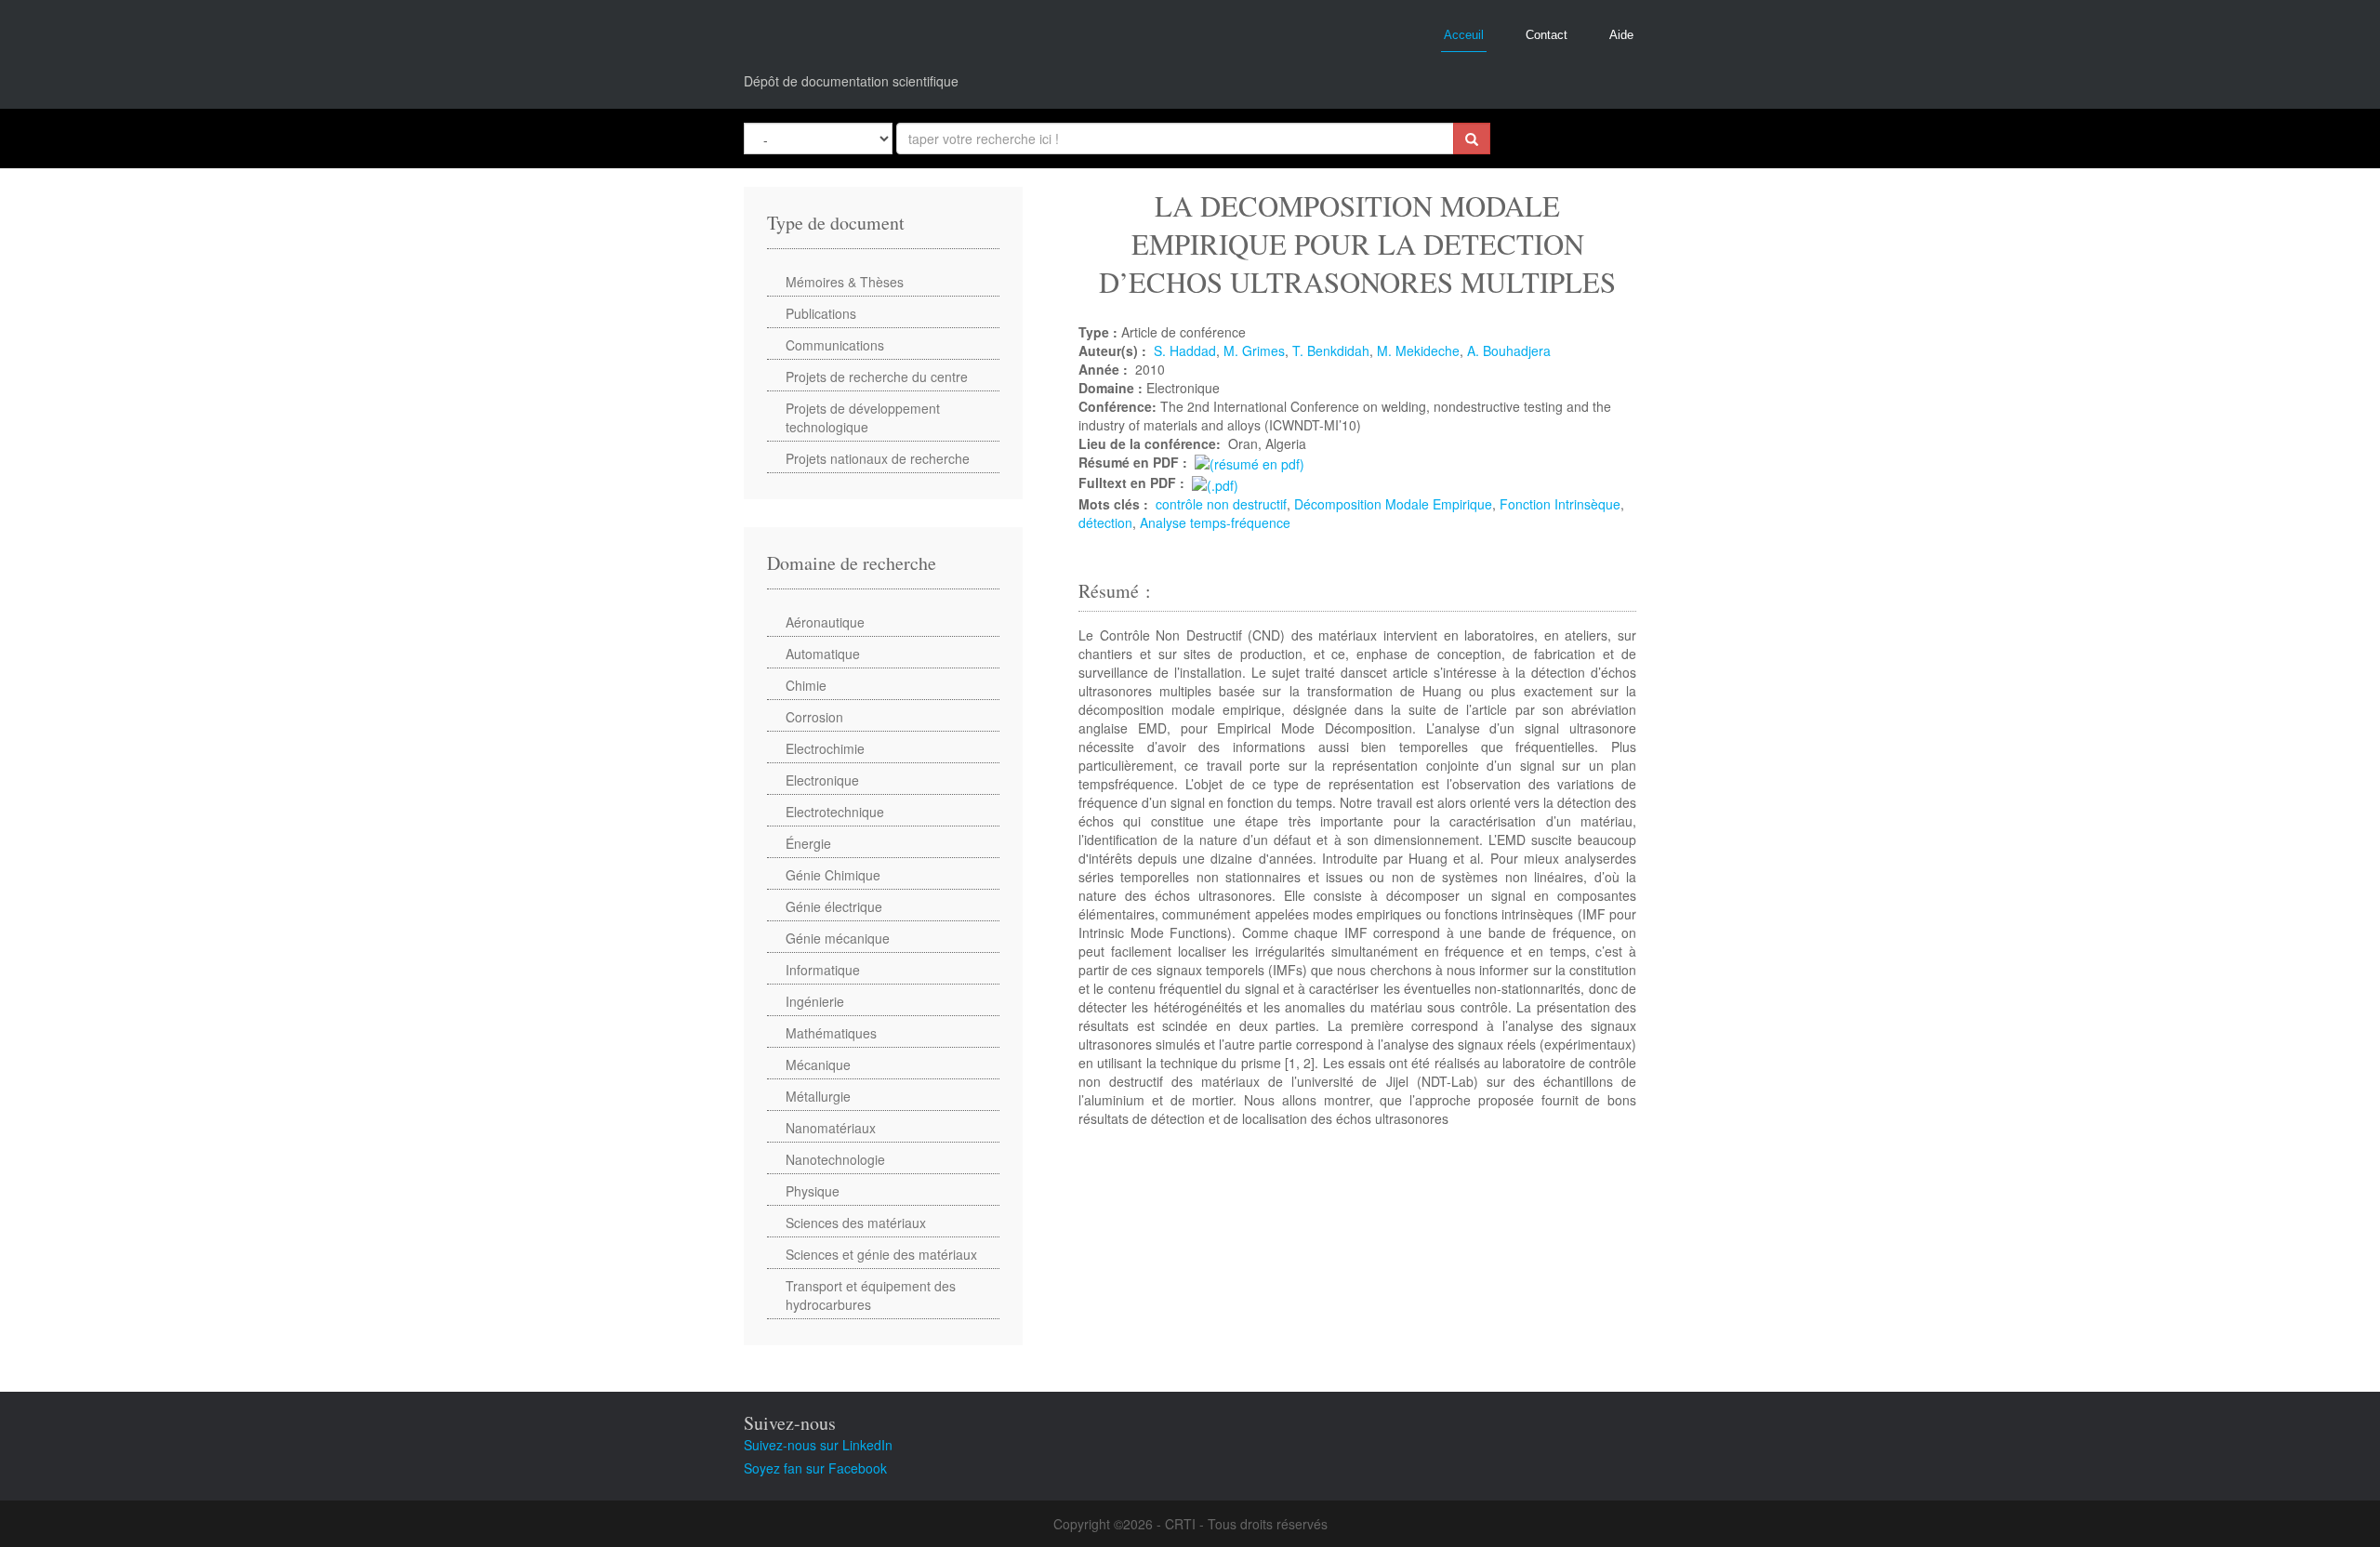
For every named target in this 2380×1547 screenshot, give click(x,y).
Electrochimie (825, 748)
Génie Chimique (833, 875)
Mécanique (818, 1064)
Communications (835, 345)
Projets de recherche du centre (877, 377)
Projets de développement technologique (863, 417)
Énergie (808, 843)
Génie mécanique (838, 938)
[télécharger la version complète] (1215, 483)
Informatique (823, 970)
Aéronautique (825, 622)
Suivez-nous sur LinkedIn (818, 1445)
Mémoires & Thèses (845, 282)
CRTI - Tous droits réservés (1246, 1524)
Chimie (806, 685)
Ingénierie (815, 1001)
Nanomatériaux (831, 1128)
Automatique (823, 654)
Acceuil (1464, 35)
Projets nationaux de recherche (878, 458)
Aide (1621, 35)
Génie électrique (834, 906)
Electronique (822, 780)
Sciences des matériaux (856, 1223)
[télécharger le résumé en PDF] (1249, 462)
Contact (1547, 35)
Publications (821, 313)
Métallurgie (818, 1096)
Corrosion (814, 717)
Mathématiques (831, 1033)
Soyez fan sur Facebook (815, 1468)
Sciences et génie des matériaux (881, 1254)
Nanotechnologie (835, 1159)
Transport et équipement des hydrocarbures (871, 1295)
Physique (813, 1191)
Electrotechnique (835, 812)
